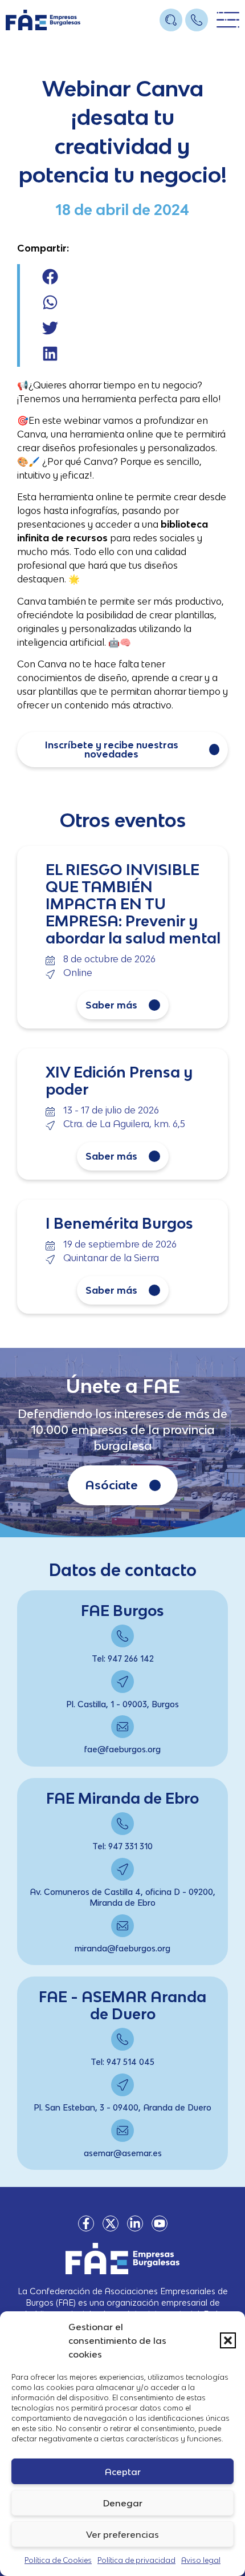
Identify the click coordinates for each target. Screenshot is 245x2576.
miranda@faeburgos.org (122, 1948)
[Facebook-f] (86, 2223)
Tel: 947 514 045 (122, 2062)
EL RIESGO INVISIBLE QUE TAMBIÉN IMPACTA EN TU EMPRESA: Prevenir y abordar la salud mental (133, 904)
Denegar (123, 2503)
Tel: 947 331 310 (122, 1846)
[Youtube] (160, 2223)
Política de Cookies (58, 2560)
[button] (228, 2340)
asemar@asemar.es (123, 2153)
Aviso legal (201, 2560)
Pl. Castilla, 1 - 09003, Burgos (122, 1704)
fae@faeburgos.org (122, 1749)
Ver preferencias (122, 2534)
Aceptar (123, 2472)
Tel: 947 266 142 (123, 1658)
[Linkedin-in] (135, 2223)
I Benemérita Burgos (119, 1223)
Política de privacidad (136, 2560)
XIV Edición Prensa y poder (119, 1080)
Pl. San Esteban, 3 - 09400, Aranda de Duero (122, 2107)
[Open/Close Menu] (228, 20)
